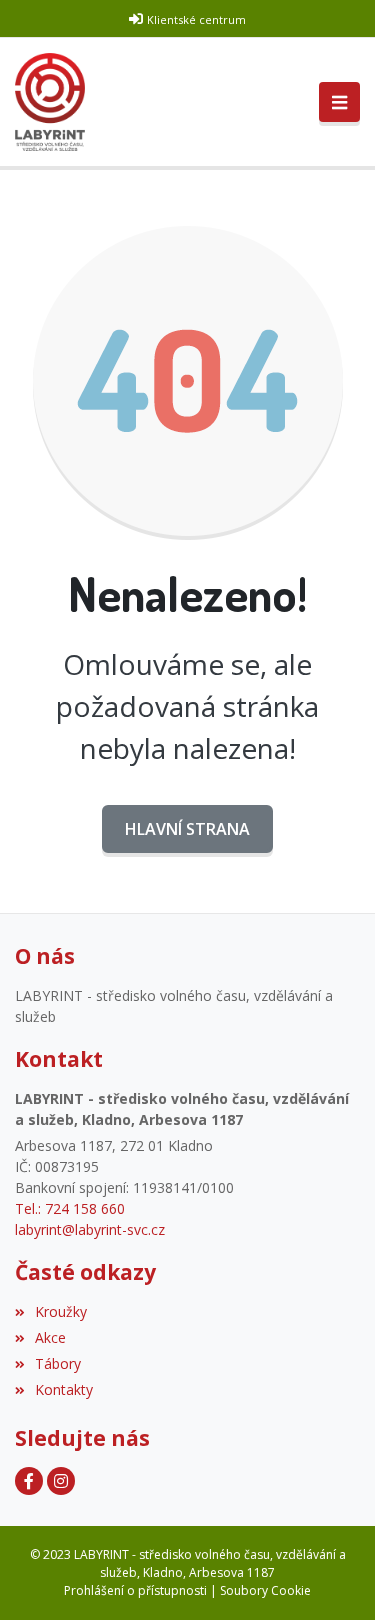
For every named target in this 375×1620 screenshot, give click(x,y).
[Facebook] (29, 1481)
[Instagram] (61, 1481)
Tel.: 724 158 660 (70, 1208)
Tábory (58, 1363)
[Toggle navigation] (339, 102)
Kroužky (61, 1311)
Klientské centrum (196, 19)
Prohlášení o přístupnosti (135, 1590)
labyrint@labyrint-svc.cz (90, 1229)
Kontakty (64, 1389)
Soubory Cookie (265, 1590)
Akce (50, 1337)
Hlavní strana (187, 829)
